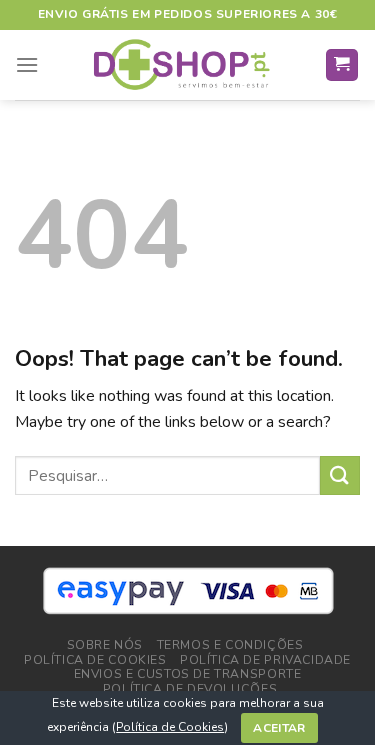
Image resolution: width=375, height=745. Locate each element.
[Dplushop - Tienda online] (181, 65)
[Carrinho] (342, 65)
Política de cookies (95, 660)
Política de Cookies (170, 727)
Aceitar (279, 728)
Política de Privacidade (265, 660)
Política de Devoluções (190, 689)
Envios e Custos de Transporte (188, 674)
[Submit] (340, 475)
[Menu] (27, 64)
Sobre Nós (105, 645)
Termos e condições (230, 645)
